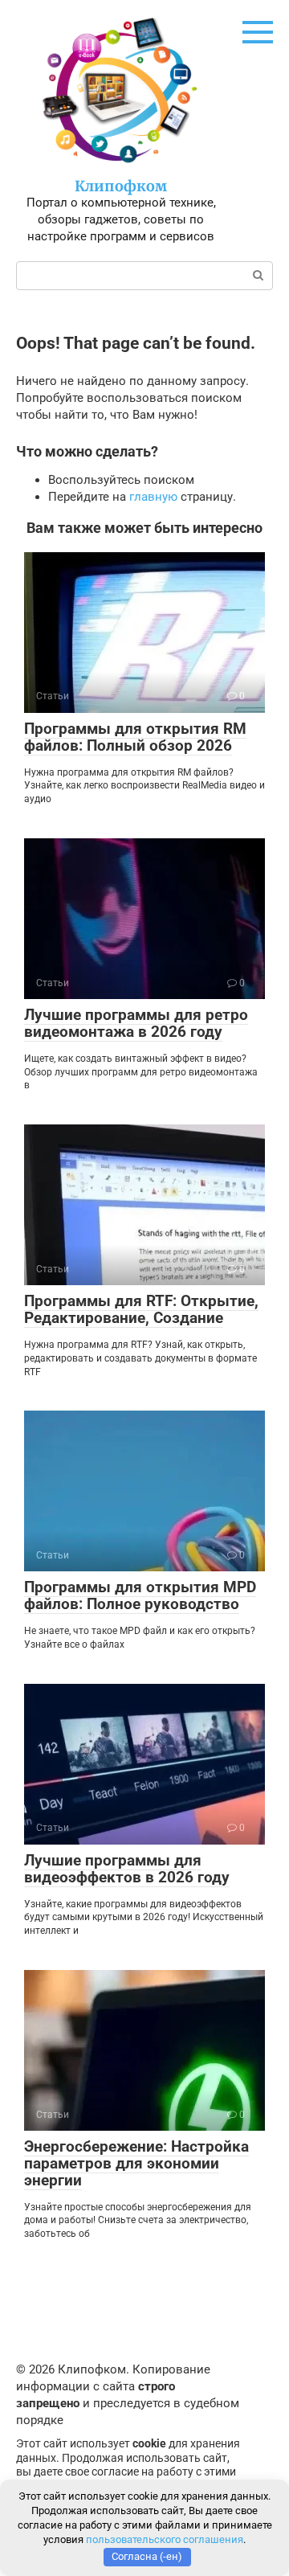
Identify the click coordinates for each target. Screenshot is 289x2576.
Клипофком (121, 186)
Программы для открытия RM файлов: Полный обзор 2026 (135, 737)
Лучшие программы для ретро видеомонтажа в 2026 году (136, 1023)
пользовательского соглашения (165, 2539)
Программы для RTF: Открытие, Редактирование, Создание (141, 1309)
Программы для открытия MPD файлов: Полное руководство (140, 1595)
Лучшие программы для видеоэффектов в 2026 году (127, 1869)
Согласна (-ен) (147, 2556)
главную (153, 497)
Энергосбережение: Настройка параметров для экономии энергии (136, 2163)
